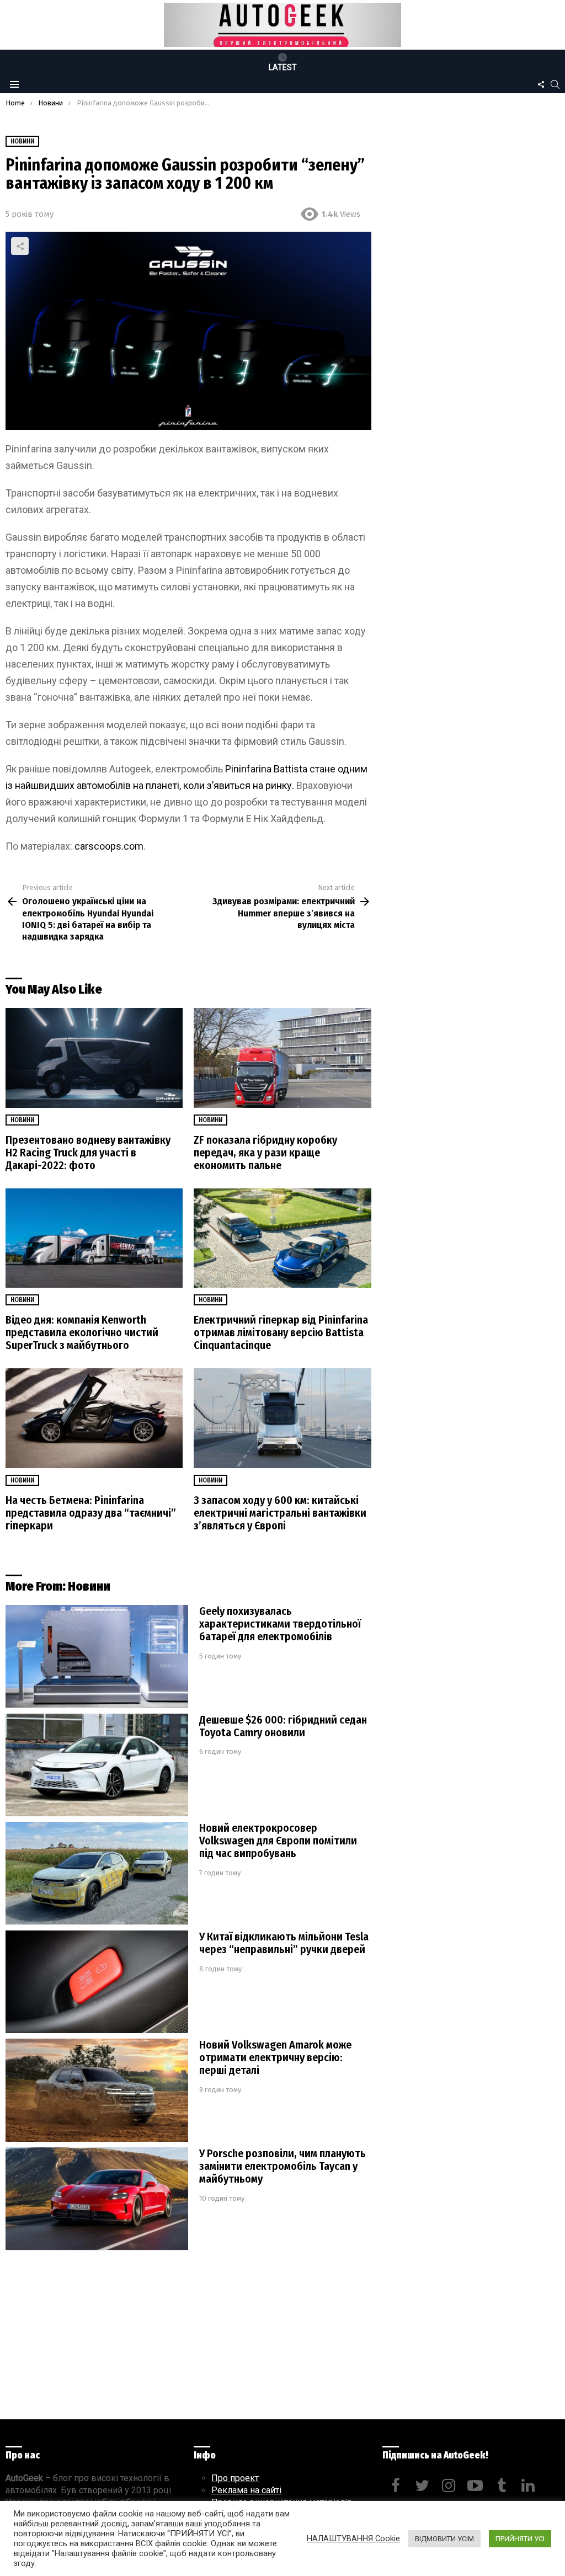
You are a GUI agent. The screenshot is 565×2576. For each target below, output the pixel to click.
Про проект (235, 2478)
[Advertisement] (188, 2338)
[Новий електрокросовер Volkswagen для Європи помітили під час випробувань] (97, 1873)
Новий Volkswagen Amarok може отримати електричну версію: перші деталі (275, 2057)
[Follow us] (541, 84)
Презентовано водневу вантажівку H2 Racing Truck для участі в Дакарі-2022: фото (88, 1153)
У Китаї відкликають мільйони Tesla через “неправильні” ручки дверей (284, 1943)
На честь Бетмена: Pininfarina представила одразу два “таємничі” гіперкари (91, 1513)
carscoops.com (109, 846)
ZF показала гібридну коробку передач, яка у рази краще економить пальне (265, 1153)
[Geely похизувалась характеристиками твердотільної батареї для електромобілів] (97, 1657)
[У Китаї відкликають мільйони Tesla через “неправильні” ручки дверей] (97, 1982)
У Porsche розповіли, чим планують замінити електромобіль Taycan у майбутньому (282, 2166)
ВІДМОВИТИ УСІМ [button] (444, 2539)
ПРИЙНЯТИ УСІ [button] (520, 2539)
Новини (22, 1120)
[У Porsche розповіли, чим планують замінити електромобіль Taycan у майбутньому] (97, 2199)
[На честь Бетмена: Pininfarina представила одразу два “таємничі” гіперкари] (94, 1418)
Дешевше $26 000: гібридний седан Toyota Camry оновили (283, 1726)
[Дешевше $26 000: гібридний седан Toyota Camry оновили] (97, 1765)
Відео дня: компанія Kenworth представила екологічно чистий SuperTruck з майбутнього (82, 1332)
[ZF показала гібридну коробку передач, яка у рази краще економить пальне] (282, 1058)
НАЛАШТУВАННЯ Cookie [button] (353, 2538)
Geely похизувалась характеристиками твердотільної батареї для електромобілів (280, 1624)
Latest (283, 67)
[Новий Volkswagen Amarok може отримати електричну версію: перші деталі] (97, 2090)
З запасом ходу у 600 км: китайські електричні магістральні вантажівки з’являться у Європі (280, 1513)
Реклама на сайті (246, 2490)
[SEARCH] (555, 84)
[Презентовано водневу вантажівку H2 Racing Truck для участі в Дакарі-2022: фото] (94, 1058)
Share (20, 246)
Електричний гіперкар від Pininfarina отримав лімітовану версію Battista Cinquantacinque (281, 1332)
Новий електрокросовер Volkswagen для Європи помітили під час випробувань (278, 1841)
